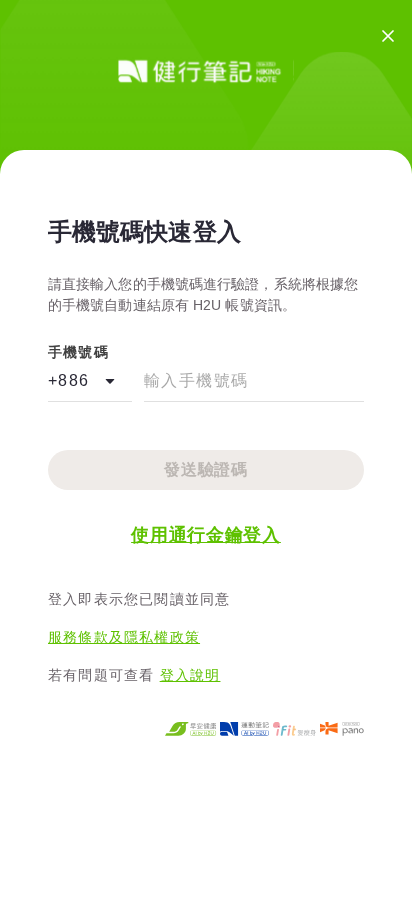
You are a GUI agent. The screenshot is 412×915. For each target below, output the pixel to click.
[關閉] (388, 36)
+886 (69, 380)
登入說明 (190, 675)
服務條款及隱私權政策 (124, 637)
